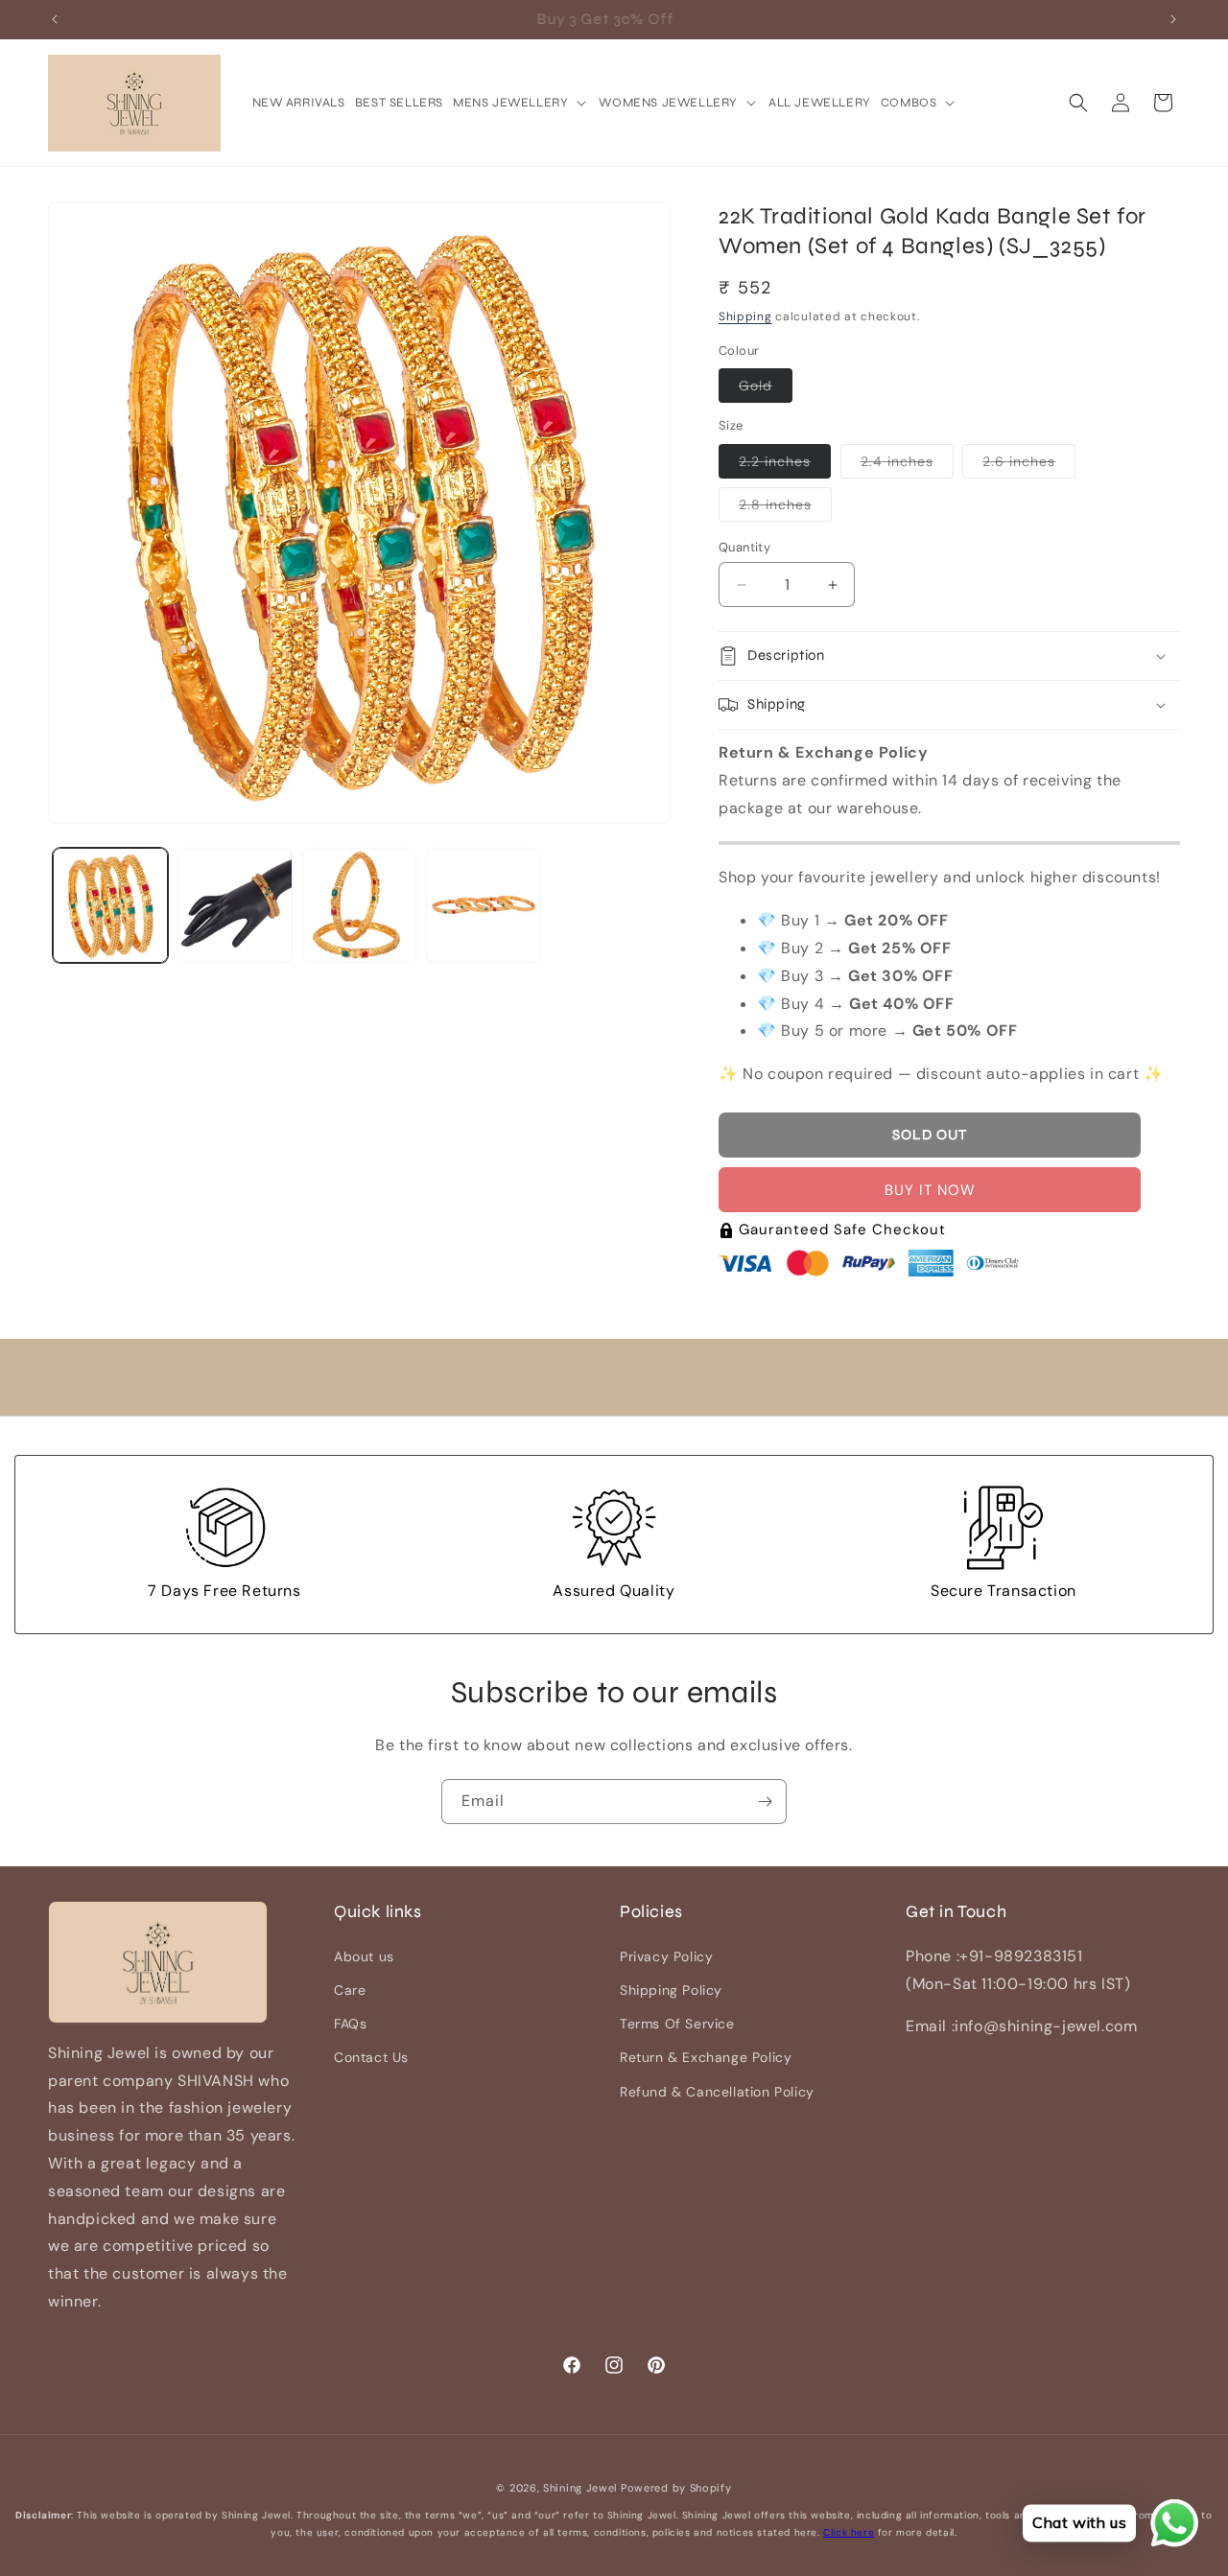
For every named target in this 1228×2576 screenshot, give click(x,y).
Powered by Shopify (676, 2488)
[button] (521, 103)
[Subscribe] (765, 1802)
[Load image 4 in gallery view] (484, 905)
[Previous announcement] (55, 19)
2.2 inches (785, 465)
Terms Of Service (677, 2023)
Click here (849, 2532)
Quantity (744, 547)
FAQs (350, 2023)
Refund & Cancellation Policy (717, 2091)
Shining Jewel (580, 2488)
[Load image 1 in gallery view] (110, 905)
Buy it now (930, 1190)
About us (364, 1955)
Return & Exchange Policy (706, 2057)
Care (350, 1989)
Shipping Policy (671, 1989)
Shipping (745, 316)
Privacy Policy (666, 1955)
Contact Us (371, 2057)
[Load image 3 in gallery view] (360, 905)
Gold (766, 389)
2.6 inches (1029, 465)
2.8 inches (785, 508)
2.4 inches (907, 465)
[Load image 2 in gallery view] (235, 905)
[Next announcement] (1173, 19)
